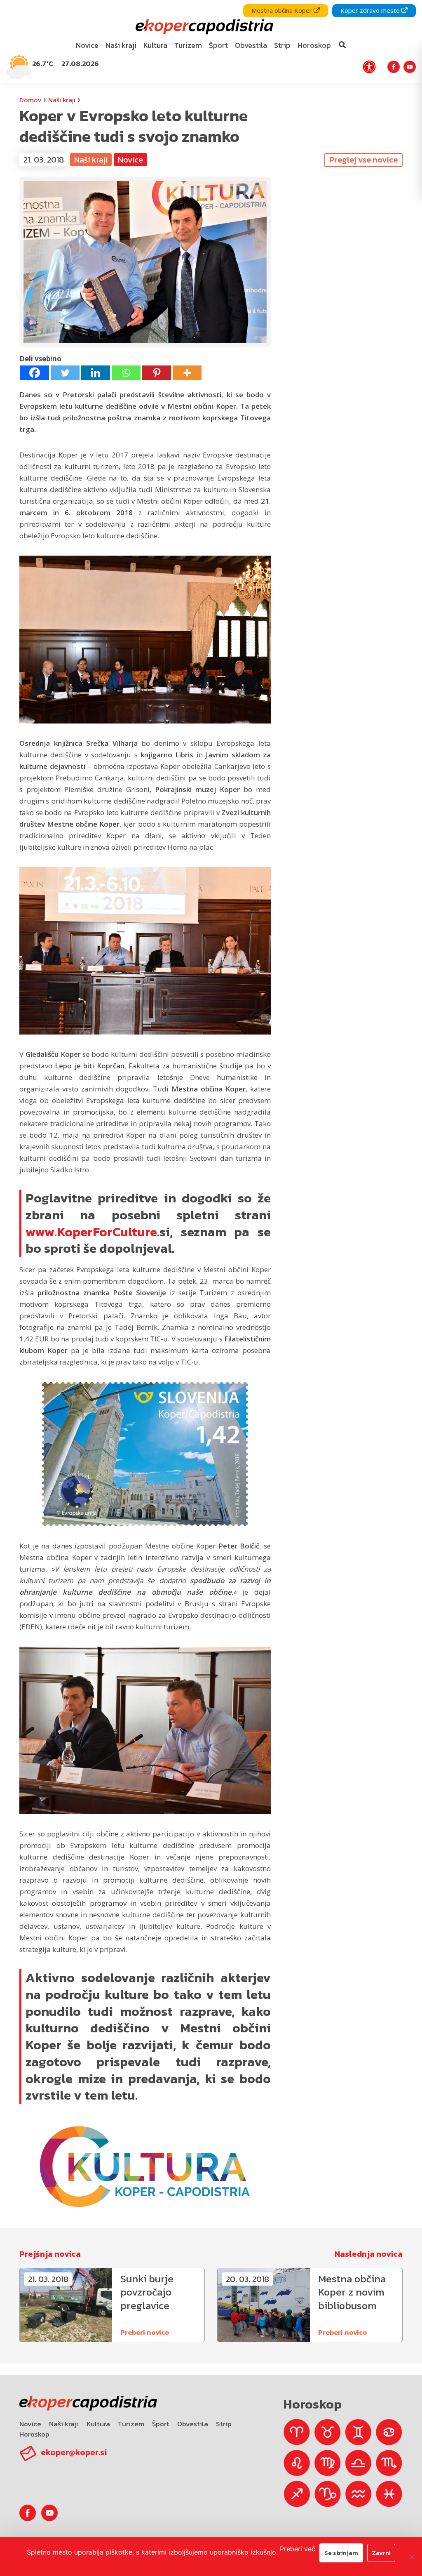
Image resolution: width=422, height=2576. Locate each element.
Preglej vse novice (363, 160)
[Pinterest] (157, 373)
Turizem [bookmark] (188, 45)
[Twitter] (65, 373)
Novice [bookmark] (87, 45)
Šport (161, 2424)
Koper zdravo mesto (371, 10)
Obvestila (193, 2424)
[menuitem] (87, 46)
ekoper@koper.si (74, 2452)
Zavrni (381, 2553)
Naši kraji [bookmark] (121, 45)
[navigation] (211, 41)
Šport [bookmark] (218, 45)
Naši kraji (62, 100)
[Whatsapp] (126, 373)
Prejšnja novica (50, 2254)
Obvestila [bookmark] (251, 45)
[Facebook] (35, 373)
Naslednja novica (369, 2254)
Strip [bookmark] (282, 45)
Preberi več (298, 2549)
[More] (187, 373)
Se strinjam (341, 2553)
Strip (224, 2424)
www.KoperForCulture (91, 1232)
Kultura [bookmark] (155, 45)
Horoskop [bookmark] (314, 45)
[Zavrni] (412, 2557)
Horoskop (34, 2434)
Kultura (98, 2424)
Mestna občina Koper (283, 10)
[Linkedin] (96, 373)
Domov (30, 100)
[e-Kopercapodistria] (203, 27)
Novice (30, 2424)
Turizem (131, 2424)
